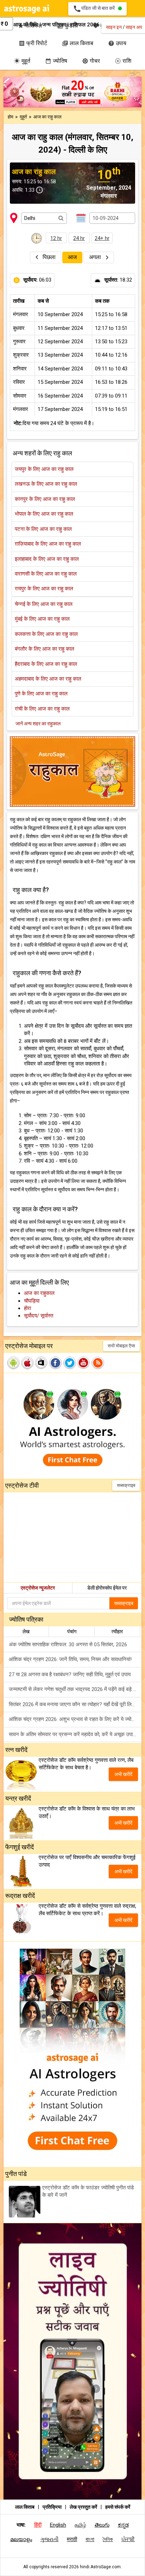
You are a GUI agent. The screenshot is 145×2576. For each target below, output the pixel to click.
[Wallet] (11, 25)
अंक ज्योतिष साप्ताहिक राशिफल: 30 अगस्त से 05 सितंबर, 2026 (68, 1644)
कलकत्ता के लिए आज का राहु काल (46, 634)
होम (11, 117)
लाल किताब (78, 43)
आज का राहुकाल (39, 1293)
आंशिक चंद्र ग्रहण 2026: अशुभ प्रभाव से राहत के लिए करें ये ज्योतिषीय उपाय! (75, 1719)
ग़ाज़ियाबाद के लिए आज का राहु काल (48, 544)
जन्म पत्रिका (54, 25)
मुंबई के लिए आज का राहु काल (42, 619)
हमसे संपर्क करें (118, 2507)
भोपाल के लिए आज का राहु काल (44, 514)
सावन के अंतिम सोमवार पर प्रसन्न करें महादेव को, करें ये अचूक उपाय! (73, 1734)
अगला (96, 257)
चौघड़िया (32, 1301)
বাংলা (90, 2539)
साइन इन (114, 27)
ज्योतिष (56, 61)
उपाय (117, 43)
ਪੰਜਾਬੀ (128, 2539)
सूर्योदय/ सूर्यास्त (39, 1316)
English (58, 2525)
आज (72, 257)
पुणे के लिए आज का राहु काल (41, 694)
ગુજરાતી (49, 2539)
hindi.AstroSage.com (100, 2567)
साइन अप (134, 27)
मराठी (72, 2539)
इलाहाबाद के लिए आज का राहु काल (47, 559)
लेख (26, 1631)
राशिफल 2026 (85, 25)
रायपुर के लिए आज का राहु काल (44, 589)
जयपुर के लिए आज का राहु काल (44, 469)
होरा (27, 1308)
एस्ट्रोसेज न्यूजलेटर (38, 1588)
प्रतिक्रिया (53, 2507)
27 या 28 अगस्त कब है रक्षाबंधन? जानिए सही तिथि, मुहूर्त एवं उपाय (70, 1674)
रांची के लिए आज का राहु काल (42, 709)
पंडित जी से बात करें (95, 9)
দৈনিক (108, 2539)
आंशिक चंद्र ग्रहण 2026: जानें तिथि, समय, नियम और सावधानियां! (70, 1659)
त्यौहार (117, 1631)
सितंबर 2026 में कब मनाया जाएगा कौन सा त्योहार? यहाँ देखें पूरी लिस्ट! (74, 1704)
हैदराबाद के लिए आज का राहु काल (46, 664)
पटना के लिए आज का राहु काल (43, 529)
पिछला (49, 257)
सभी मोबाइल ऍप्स (121, 1346)
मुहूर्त (22, 61)
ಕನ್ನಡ (123, 2525)
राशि (123, 61)
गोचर (91, 61)
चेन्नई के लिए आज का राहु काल (44, 604)
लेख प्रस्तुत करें (84, 2507)
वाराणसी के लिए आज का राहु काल (46, 574)
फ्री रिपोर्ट (33, 43)
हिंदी (38, 2525)
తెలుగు (102, 2525)
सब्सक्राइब (126, 1485)
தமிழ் (80, 2525)
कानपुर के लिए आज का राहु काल (45, 499)
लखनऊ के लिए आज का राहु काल (46, 484)
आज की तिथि (26, 25)
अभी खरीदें (123, 1774)
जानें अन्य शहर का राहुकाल (38, 724)
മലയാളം (21, 2539)
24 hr (79, 238)
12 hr (56, 238)
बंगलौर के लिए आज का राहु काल (45, 649)
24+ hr (102, 238)
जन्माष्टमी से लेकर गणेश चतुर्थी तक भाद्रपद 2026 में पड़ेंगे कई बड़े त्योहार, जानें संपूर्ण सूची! (75, 1689)
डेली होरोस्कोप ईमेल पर (107, 1588)
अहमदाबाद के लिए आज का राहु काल (48, 679)
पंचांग (72, 1631)
